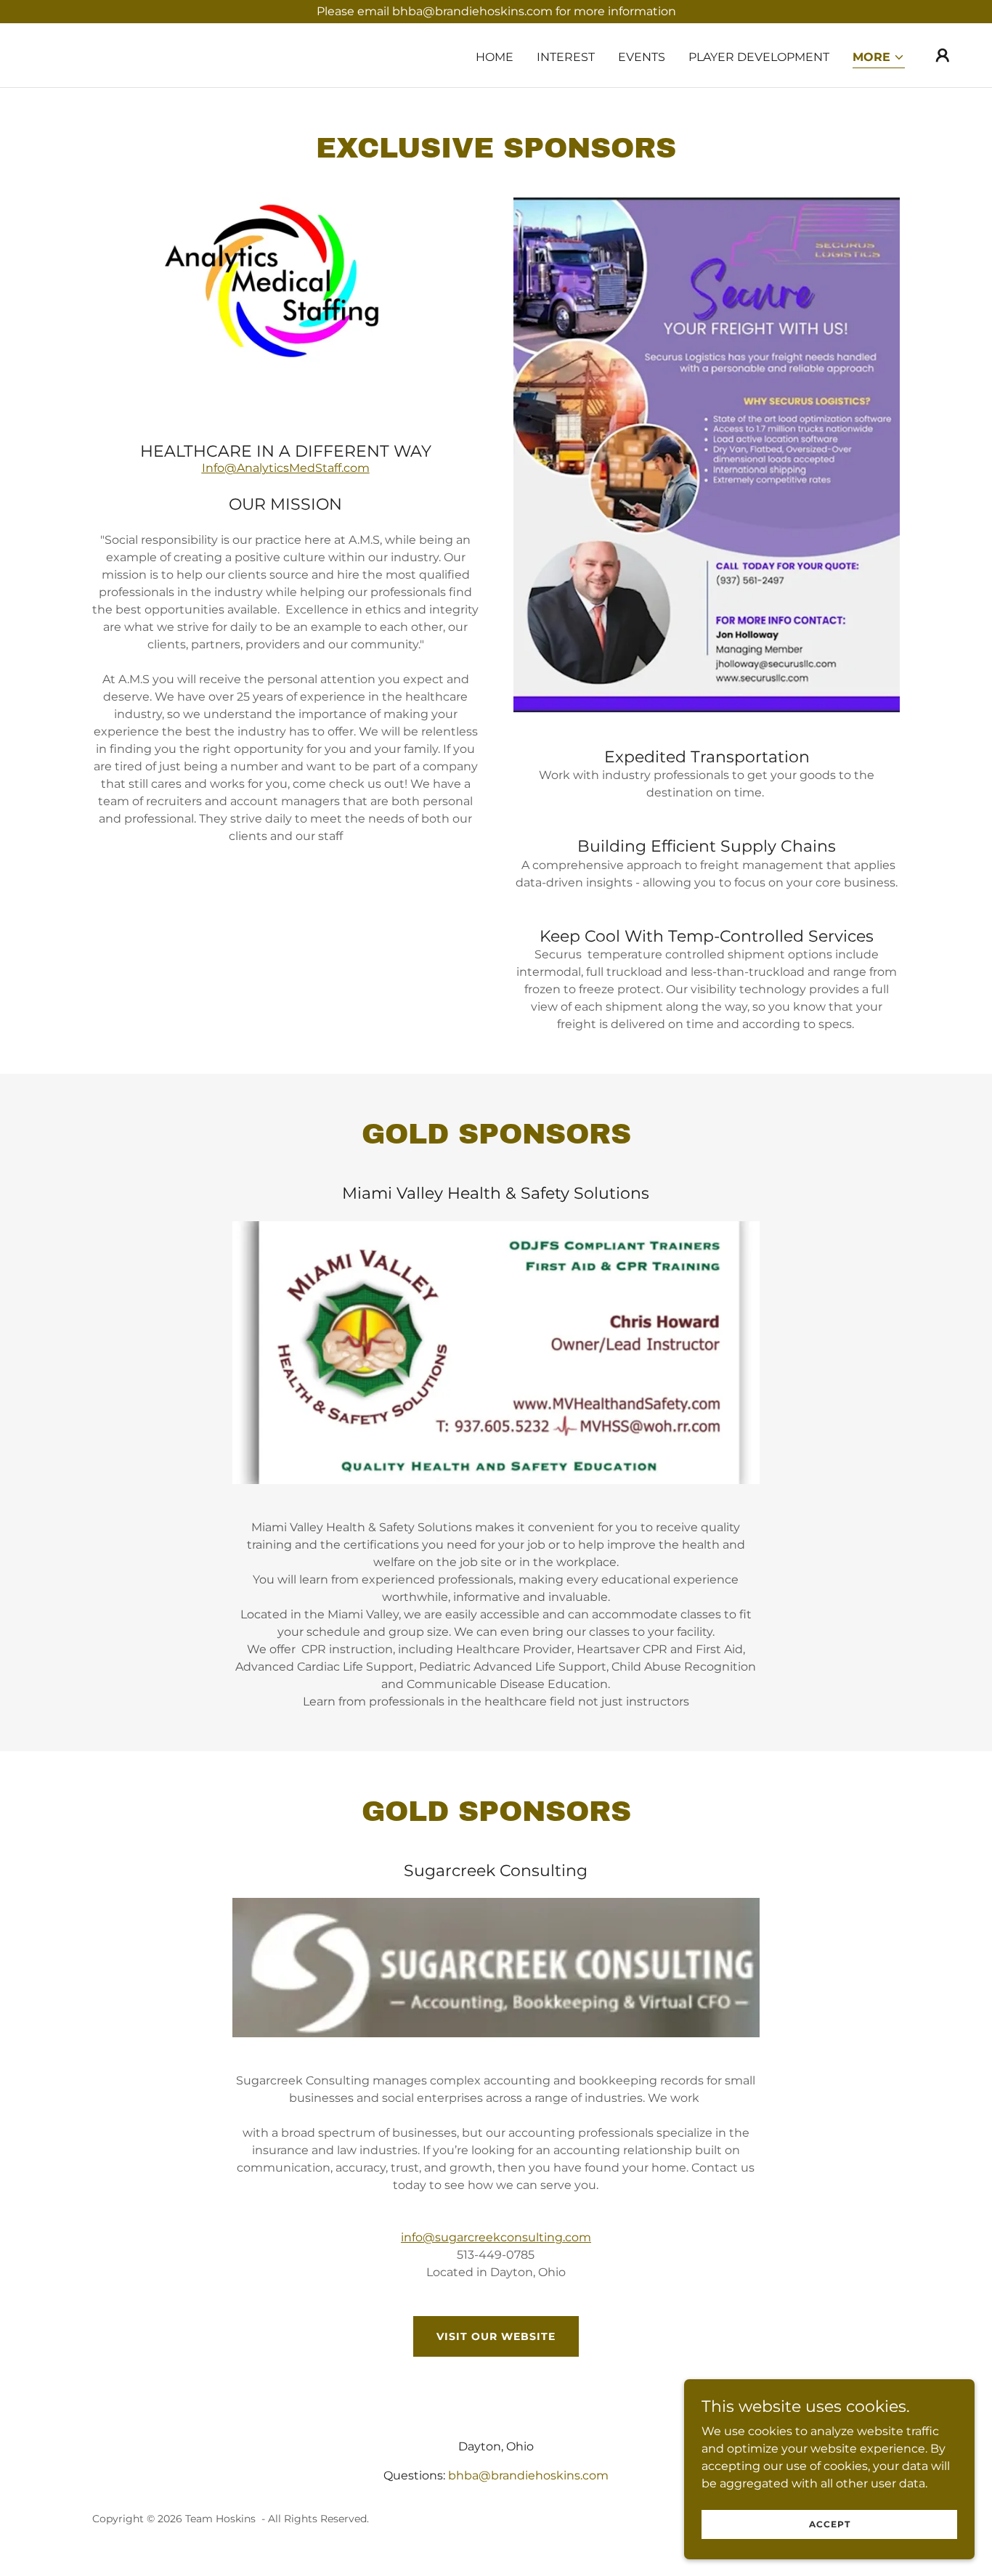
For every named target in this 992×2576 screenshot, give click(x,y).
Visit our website (496, 2336)
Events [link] (642, 57)
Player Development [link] (759, 57)
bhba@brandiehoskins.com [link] (528, 2475)
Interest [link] (566, 57)
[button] (879, 58)
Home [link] (495, 57)
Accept (830, 2524)
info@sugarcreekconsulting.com (496, 2237)
